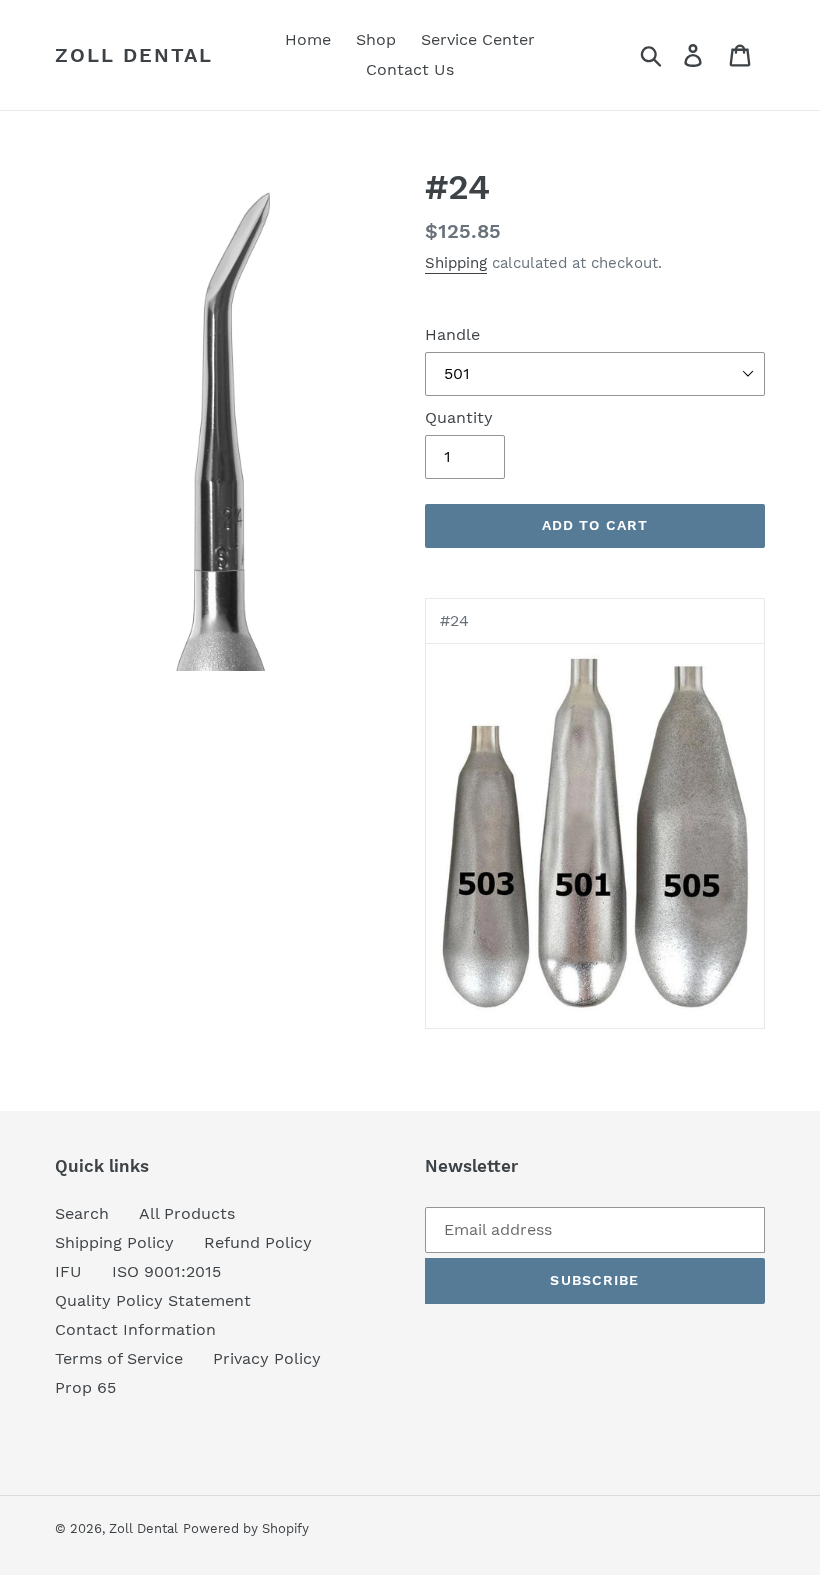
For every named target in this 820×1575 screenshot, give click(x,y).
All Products (187, 1213)
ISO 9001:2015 (166, 1271)
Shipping (456, 263)
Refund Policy (258, 1242)
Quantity (459, 417)
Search (82, 1213)
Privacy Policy (267, 1358)
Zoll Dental (134, 55)
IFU (68, 1271)
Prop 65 (85, 1387)
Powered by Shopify (246, 1528)
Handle (452, 334)
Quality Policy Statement (153, 1300)
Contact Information (135, 1329)
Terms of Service (119, 1358)
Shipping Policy (114, 1242)
